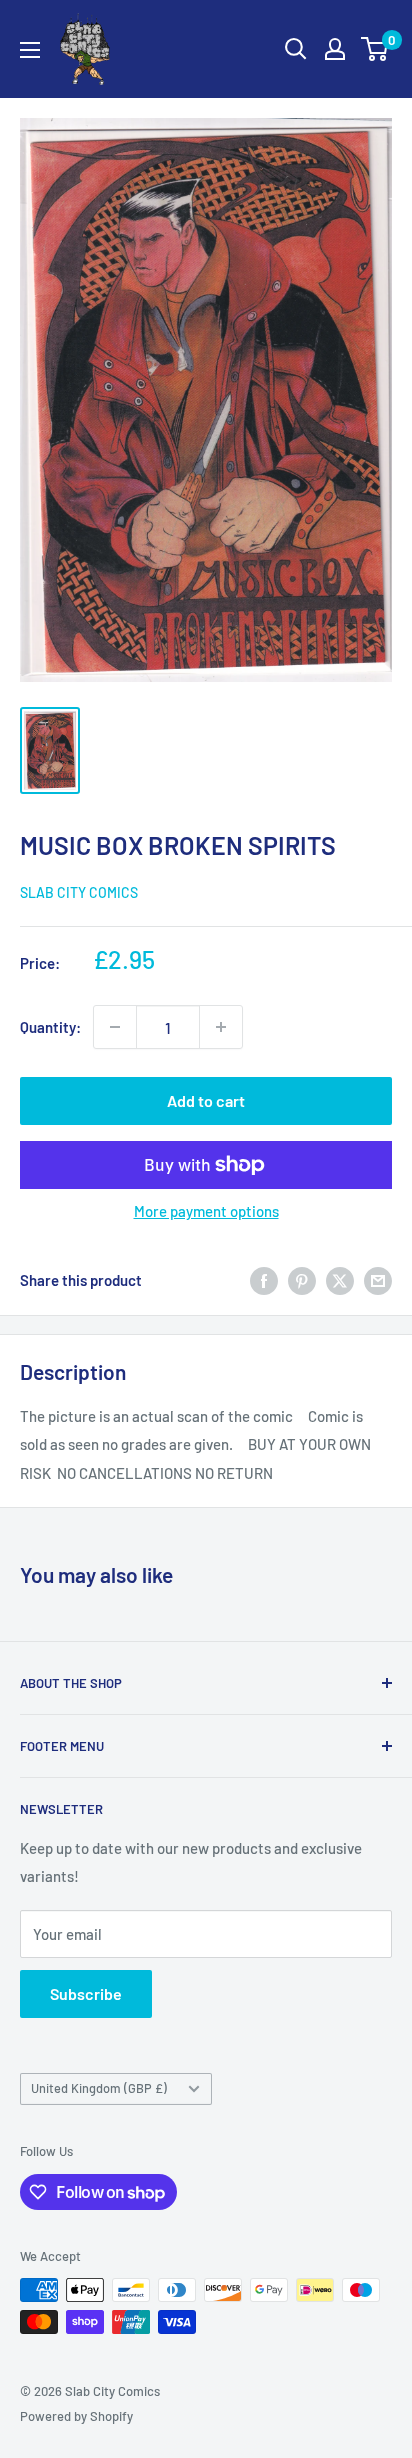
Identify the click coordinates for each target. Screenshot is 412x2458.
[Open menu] (30, 50)
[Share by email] (378, 1280)
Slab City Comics (79, 892)
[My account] (335, 49)
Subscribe (86, 1993)
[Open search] (296, 49)
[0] (375, 49)
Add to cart (206, 1100)
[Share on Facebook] (264, 1280)
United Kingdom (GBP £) (99, 2088)
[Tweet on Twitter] (340, 1280)
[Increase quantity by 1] (221, 1027)
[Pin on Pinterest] (302, 1280)
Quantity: (50, 1027)
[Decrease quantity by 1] (115, 1027)
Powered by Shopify (76, 2416)
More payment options (206, 1211)
